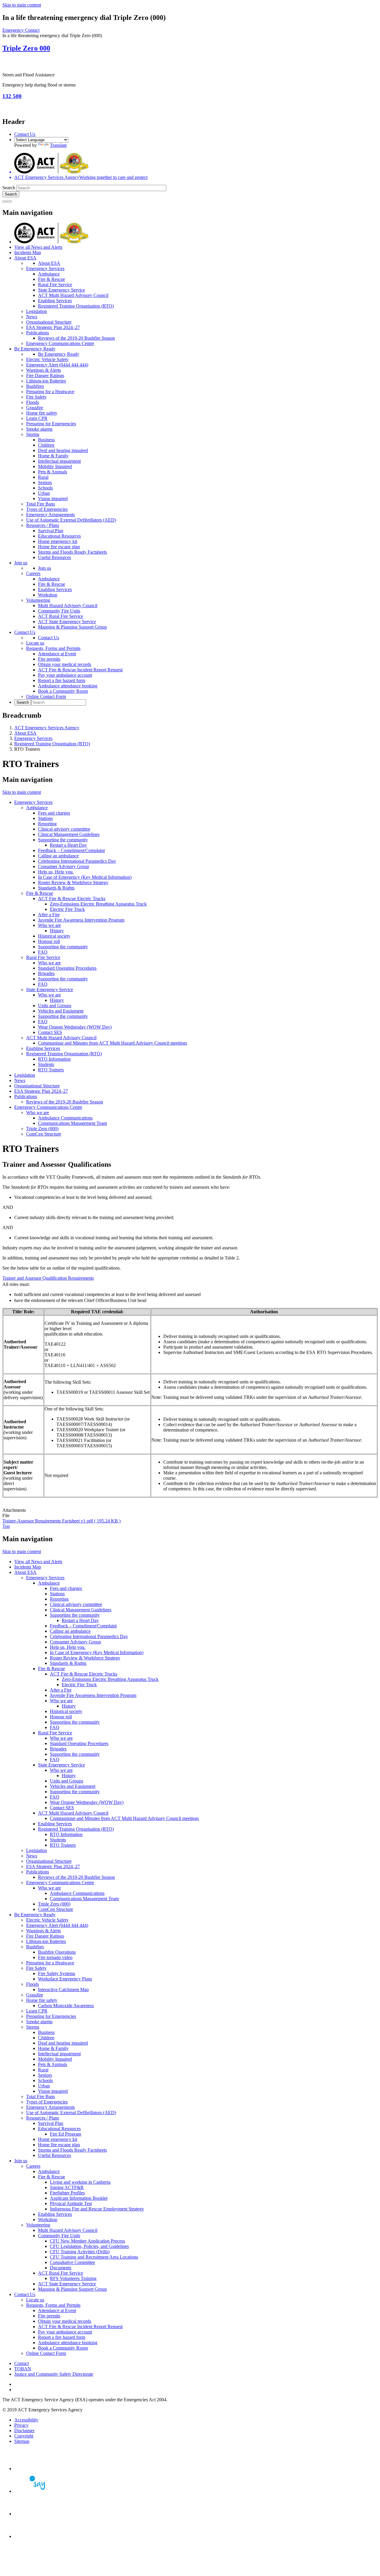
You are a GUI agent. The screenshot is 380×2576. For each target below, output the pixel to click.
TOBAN (23, 2369)
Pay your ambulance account (65, 675)
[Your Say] (35, 2491)
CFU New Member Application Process (87, 2241)
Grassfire (35, 408)
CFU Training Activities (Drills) (80, 2252)
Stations (45, 818)
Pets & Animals (53, 472)
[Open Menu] (9, 201)
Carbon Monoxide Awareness (66, 2006)
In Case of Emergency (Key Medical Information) (85, 877)
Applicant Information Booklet (79, 2198)
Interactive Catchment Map (63, 1990)
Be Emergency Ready (35, 349)
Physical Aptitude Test (71, 2203)
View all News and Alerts (38, 247)
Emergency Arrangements (50, 515)
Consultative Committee (72, 2262)
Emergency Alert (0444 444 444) (57, 365)
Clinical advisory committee (64, 829)
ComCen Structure (44, 1134)
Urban (44, 493)
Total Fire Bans (41, 504)
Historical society (54, 936)
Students (46, 1064)
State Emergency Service (61, 290)
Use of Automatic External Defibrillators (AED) (71, 520)
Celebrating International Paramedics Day (77, 861)
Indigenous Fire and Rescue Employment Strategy (97, 2209)
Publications (38, 333)
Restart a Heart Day (68, 845)
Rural (43, 477)
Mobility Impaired (55, 466)
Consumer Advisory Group (64, 866)
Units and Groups (55, 1006)
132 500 (12, 96)
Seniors (45, 482)
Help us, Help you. (56, 872)
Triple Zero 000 (26, 48)
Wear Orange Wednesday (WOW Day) (75, 1027)
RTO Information (54, 1059)
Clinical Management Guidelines (69, 834)
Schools (45, 488)
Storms (33, 434)
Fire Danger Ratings (45, 375)
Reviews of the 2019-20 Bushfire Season (76, 338)
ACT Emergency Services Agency (47, 728)
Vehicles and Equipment (61, 1011)
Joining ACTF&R (67, 2187)
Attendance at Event (57, 654)
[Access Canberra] (35, 2514)
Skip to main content (22, 5)
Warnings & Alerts (43, 370)
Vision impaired (53, 499)
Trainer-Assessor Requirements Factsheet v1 (61, 1521)
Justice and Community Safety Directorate (54, 2374)
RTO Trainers (51, 1070)
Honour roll (49, 941)
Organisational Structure (49, 322)
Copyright (24, 2436)
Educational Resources (59, 536)
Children (46, 445)
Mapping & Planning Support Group (72, 627)
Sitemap (22, 2441)
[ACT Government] (35, 2536)
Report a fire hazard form (62, 680)
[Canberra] (35, 2469)
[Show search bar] (5, 201)
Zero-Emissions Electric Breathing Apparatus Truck (98, 904)
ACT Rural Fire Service (61, 616)
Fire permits (49, 659)
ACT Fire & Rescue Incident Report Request (80, 670)
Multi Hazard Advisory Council (68, 606)
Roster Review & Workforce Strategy (73, 882)
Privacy (21, 2425)
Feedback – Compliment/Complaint (71, 850)
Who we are (49, 925)
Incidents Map (28, 252)
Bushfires (35, 386)
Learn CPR (37, 418)
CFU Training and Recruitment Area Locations (94, 2257)
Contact (22, 2363)
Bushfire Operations (57, 1952)
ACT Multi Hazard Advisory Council (73, 295)
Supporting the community (63, 840)
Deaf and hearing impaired (63, 450)
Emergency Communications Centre (60, 343)
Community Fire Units (59, 611)
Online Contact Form (46, 696)
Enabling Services (55, 301)
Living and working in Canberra (80, 2182)
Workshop (48, 595)
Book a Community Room (63, 691)
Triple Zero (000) (42, 1129)
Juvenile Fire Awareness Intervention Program (81, 920)
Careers (33, 573)
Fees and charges (54, 813)
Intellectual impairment (59, 461)
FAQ (43, 952)
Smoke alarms (39, 429)
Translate (58, 145)
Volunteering (38, 600)
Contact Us (25, 134)
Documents (61, 2268)
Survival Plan (51, 531)
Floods (33, 402)
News (32, 317)
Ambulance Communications (65, 1118)
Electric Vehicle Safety (47, 359)
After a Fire (49, 915)
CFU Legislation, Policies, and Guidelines (89, 2246)
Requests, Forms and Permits (53, 648)
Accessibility (26, 2420)
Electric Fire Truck (67, 909)
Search (9, 188)
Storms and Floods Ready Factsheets (72, 552)
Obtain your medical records (65, 664)
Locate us (35, 643)
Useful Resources (54, 557)
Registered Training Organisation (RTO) (76, 306)
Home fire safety (42, 413)
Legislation (37, 311)
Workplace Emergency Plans (65, 1979)
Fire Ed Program (65, 2134)
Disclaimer (24, 2431)
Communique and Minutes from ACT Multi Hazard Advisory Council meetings (113, 1043)
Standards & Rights (56, 888)
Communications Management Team (72, 1123)
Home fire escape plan (59, 547)
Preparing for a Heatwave (50, 392)
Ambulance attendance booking (68, 686)
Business (46, 440)
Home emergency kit (58, 541)
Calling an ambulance (58, 856)
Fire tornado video (55, 1957)
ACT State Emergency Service (67, 622)
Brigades (46, 973)
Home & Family (53, 456)
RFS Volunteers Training (73, 2278)
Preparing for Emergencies (51, 424)
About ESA (25, 258)
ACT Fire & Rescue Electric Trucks (72, 899)
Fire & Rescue (52, 279)
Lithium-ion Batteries (46, 381)
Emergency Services (45, 269)
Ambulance (49, 274)
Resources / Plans (43, 525)
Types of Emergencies (47, 509)
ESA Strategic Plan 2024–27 (53, 327)
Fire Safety (36, 397)
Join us (21, 563)
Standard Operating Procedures (67, 968)
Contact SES (50, 1032)
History (57, 931)
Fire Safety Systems (57, 1973)
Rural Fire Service (55, 285)
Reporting (47, 824)
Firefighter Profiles (67, 2193)
